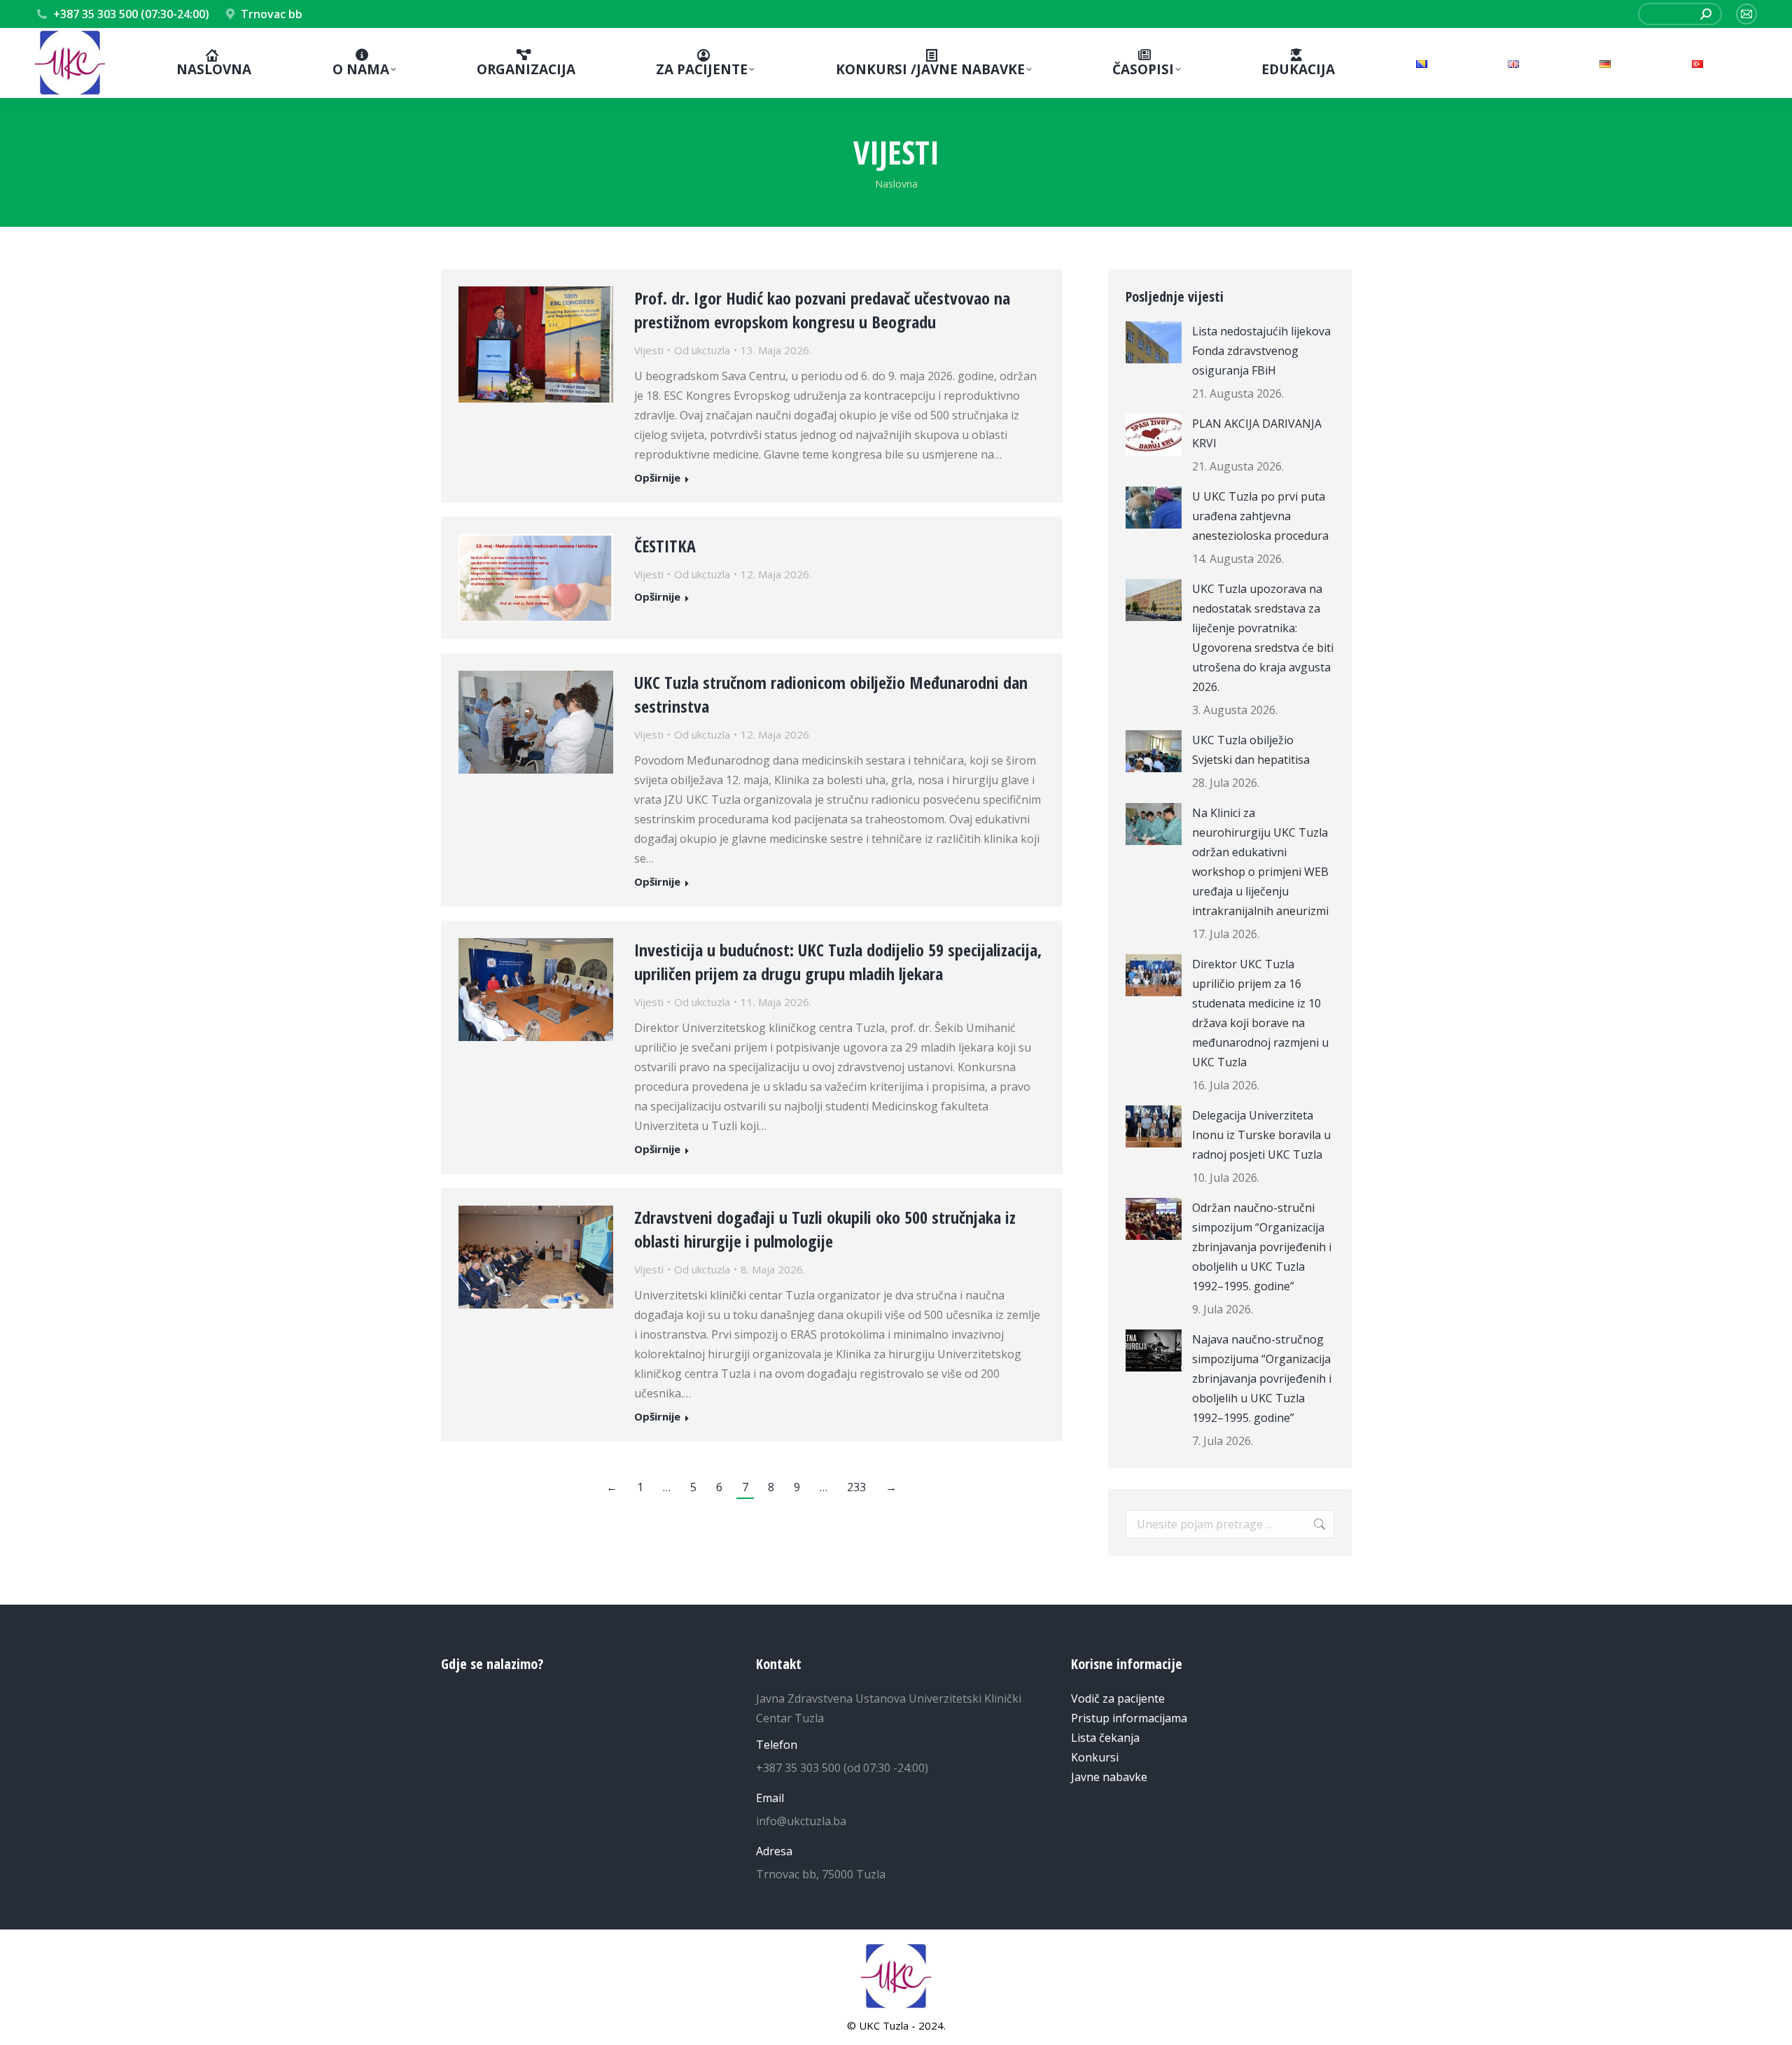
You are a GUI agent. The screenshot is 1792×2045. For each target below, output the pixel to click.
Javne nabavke (1109, 1777)
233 (856, 1487)
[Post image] (1154, 342)
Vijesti (649, 350)
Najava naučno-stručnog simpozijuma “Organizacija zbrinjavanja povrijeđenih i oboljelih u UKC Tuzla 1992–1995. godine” (1262, 1379)
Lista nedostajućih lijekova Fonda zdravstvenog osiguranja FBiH (1261, 351)
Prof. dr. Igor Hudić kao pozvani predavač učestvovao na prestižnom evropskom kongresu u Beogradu (822, 310)
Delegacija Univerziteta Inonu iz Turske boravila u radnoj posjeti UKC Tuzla (1261, 1135)
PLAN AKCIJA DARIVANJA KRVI (1257, 433)
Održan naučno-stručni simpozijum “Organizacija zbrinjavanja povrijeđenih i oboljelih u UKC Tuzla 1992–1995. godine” (1262, 1247)
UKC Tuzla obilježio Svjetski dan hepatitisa (1251, 750)
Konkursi (1095, 1757)
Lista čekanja (1105, 1738)
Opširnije (657, 478)
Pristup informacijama (1129, 1718)
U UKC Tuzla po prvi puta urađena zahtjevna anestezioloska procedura (1260, 516)
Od (702, 350)
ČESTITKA (665, 546)
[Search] (1706, 14)
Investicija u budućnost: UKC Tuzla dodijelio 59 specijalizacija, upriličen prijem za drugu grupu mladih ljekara (838, 962)
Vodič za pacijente (1118, 1698)
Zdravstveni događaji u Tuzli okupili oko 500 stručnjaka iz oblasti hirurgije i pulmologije (825, 1229)
